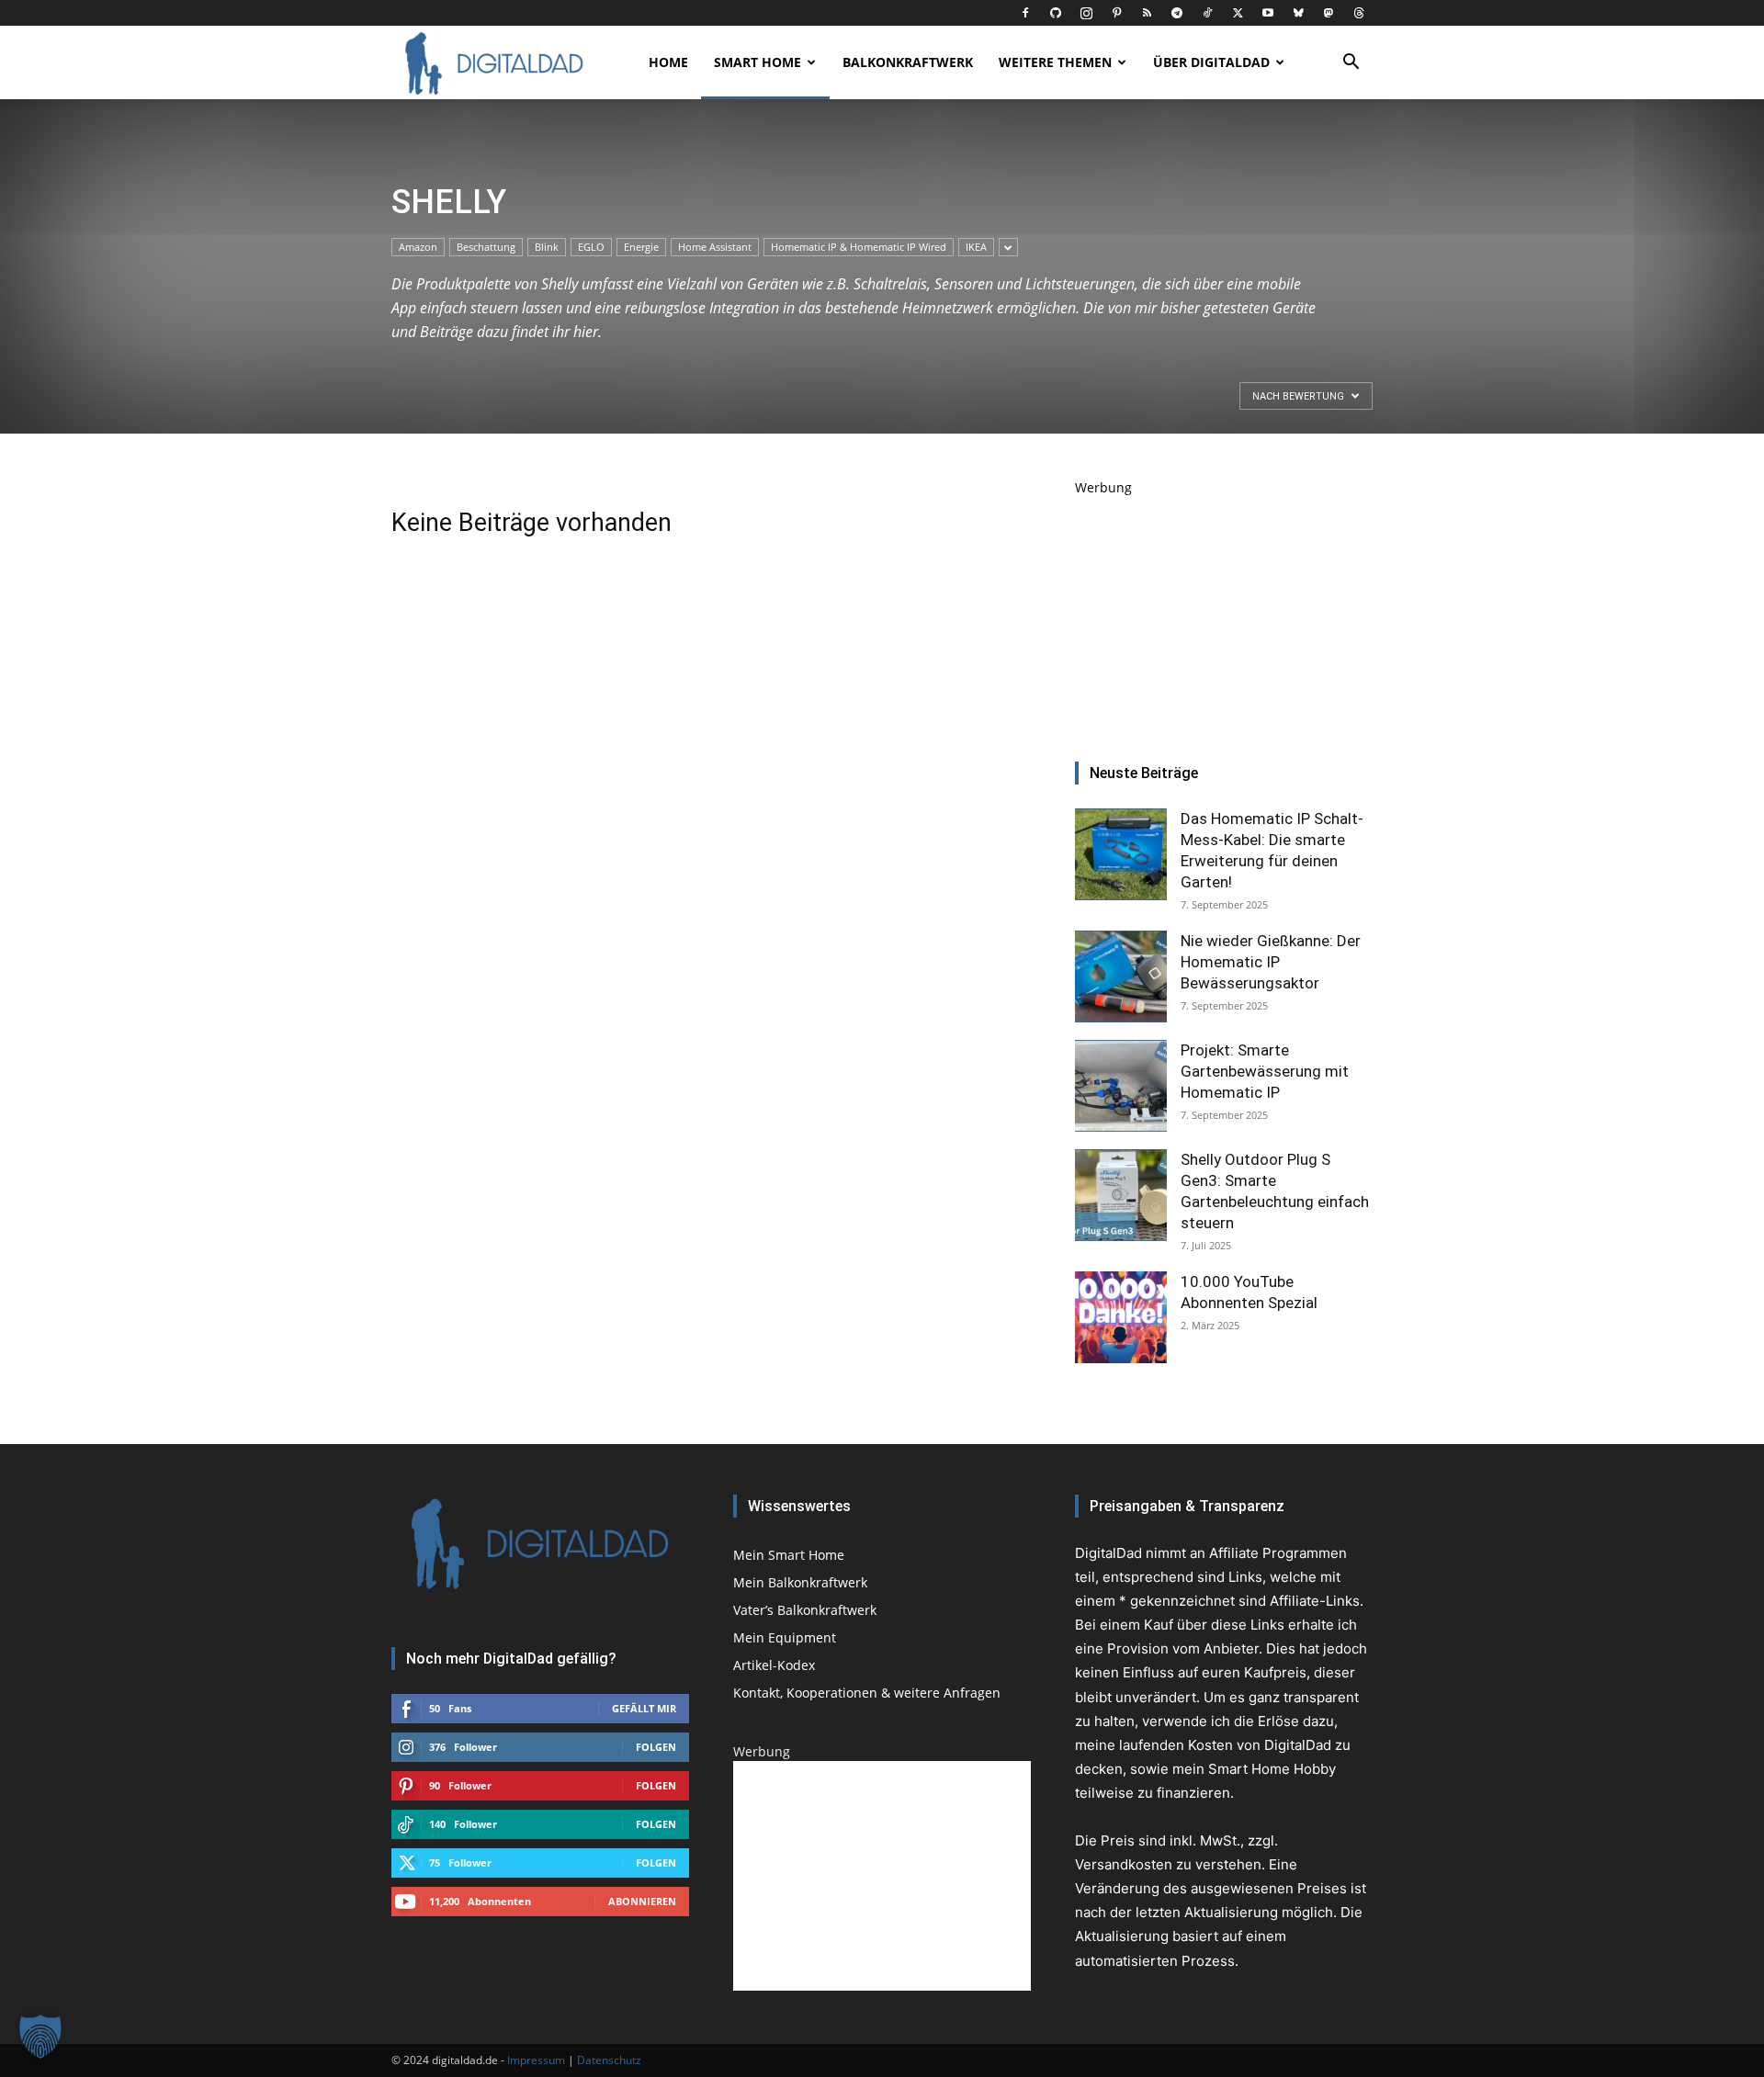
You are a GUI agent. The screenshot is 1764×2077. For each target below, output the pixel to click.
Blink (547, 247)
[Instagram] (1086, 13)
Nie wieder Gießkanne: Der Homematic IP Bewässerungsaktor (1271, 962)
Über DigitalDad (1211, 62)
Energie (641, 247)
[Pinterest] (1116, 13)
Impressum (536, 2060)
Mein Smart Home (789, 1555)
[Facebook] (1025, 13)
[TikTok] (1207, 13)
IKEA (976, 247)
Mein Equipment (785, 1637)
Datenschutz (609, 2060)
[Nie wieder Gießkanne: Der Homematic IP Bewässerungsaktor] (1121, 976)
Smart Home (758, 62)
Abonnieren (642, 1901)
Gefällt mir (644, 1708)
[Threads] (1359, 13)
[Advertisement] (1224, 612)
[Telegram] (1177, 13)
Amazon (418, 247)
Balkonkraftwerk (908, 62)
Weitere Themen (1055, 62)
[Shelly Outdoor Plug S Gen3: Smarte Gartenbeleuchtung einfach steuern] (1121, 1195)
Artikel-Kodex (774, 1665)
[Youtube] (1268, 13)
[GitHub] (1056, 13)
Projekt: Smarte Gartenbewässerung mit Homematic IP (1265, 1071)
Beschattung (486, 247)
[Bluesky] (1298, 13)
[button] (1351, 64)
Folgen (656, 1747)
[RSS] (1147, 13)
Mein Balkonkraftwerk (800, 1582)
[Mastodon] (1329, 13)
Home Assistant (715, 247)
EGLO (591, 247)
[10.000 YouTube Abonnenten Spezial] (1121, 1317)
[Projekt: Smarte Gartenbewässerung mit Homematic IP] (1121, 1086)
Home (668, 62)
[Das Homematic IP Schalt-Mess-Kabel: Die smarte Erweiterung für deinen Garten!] (1121, 854)
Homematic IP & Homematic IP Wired (859, 247)
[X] (1238, 13)
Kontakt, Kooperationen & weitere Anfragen (867, 1693)
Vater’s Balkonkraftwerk (805, 1610)
